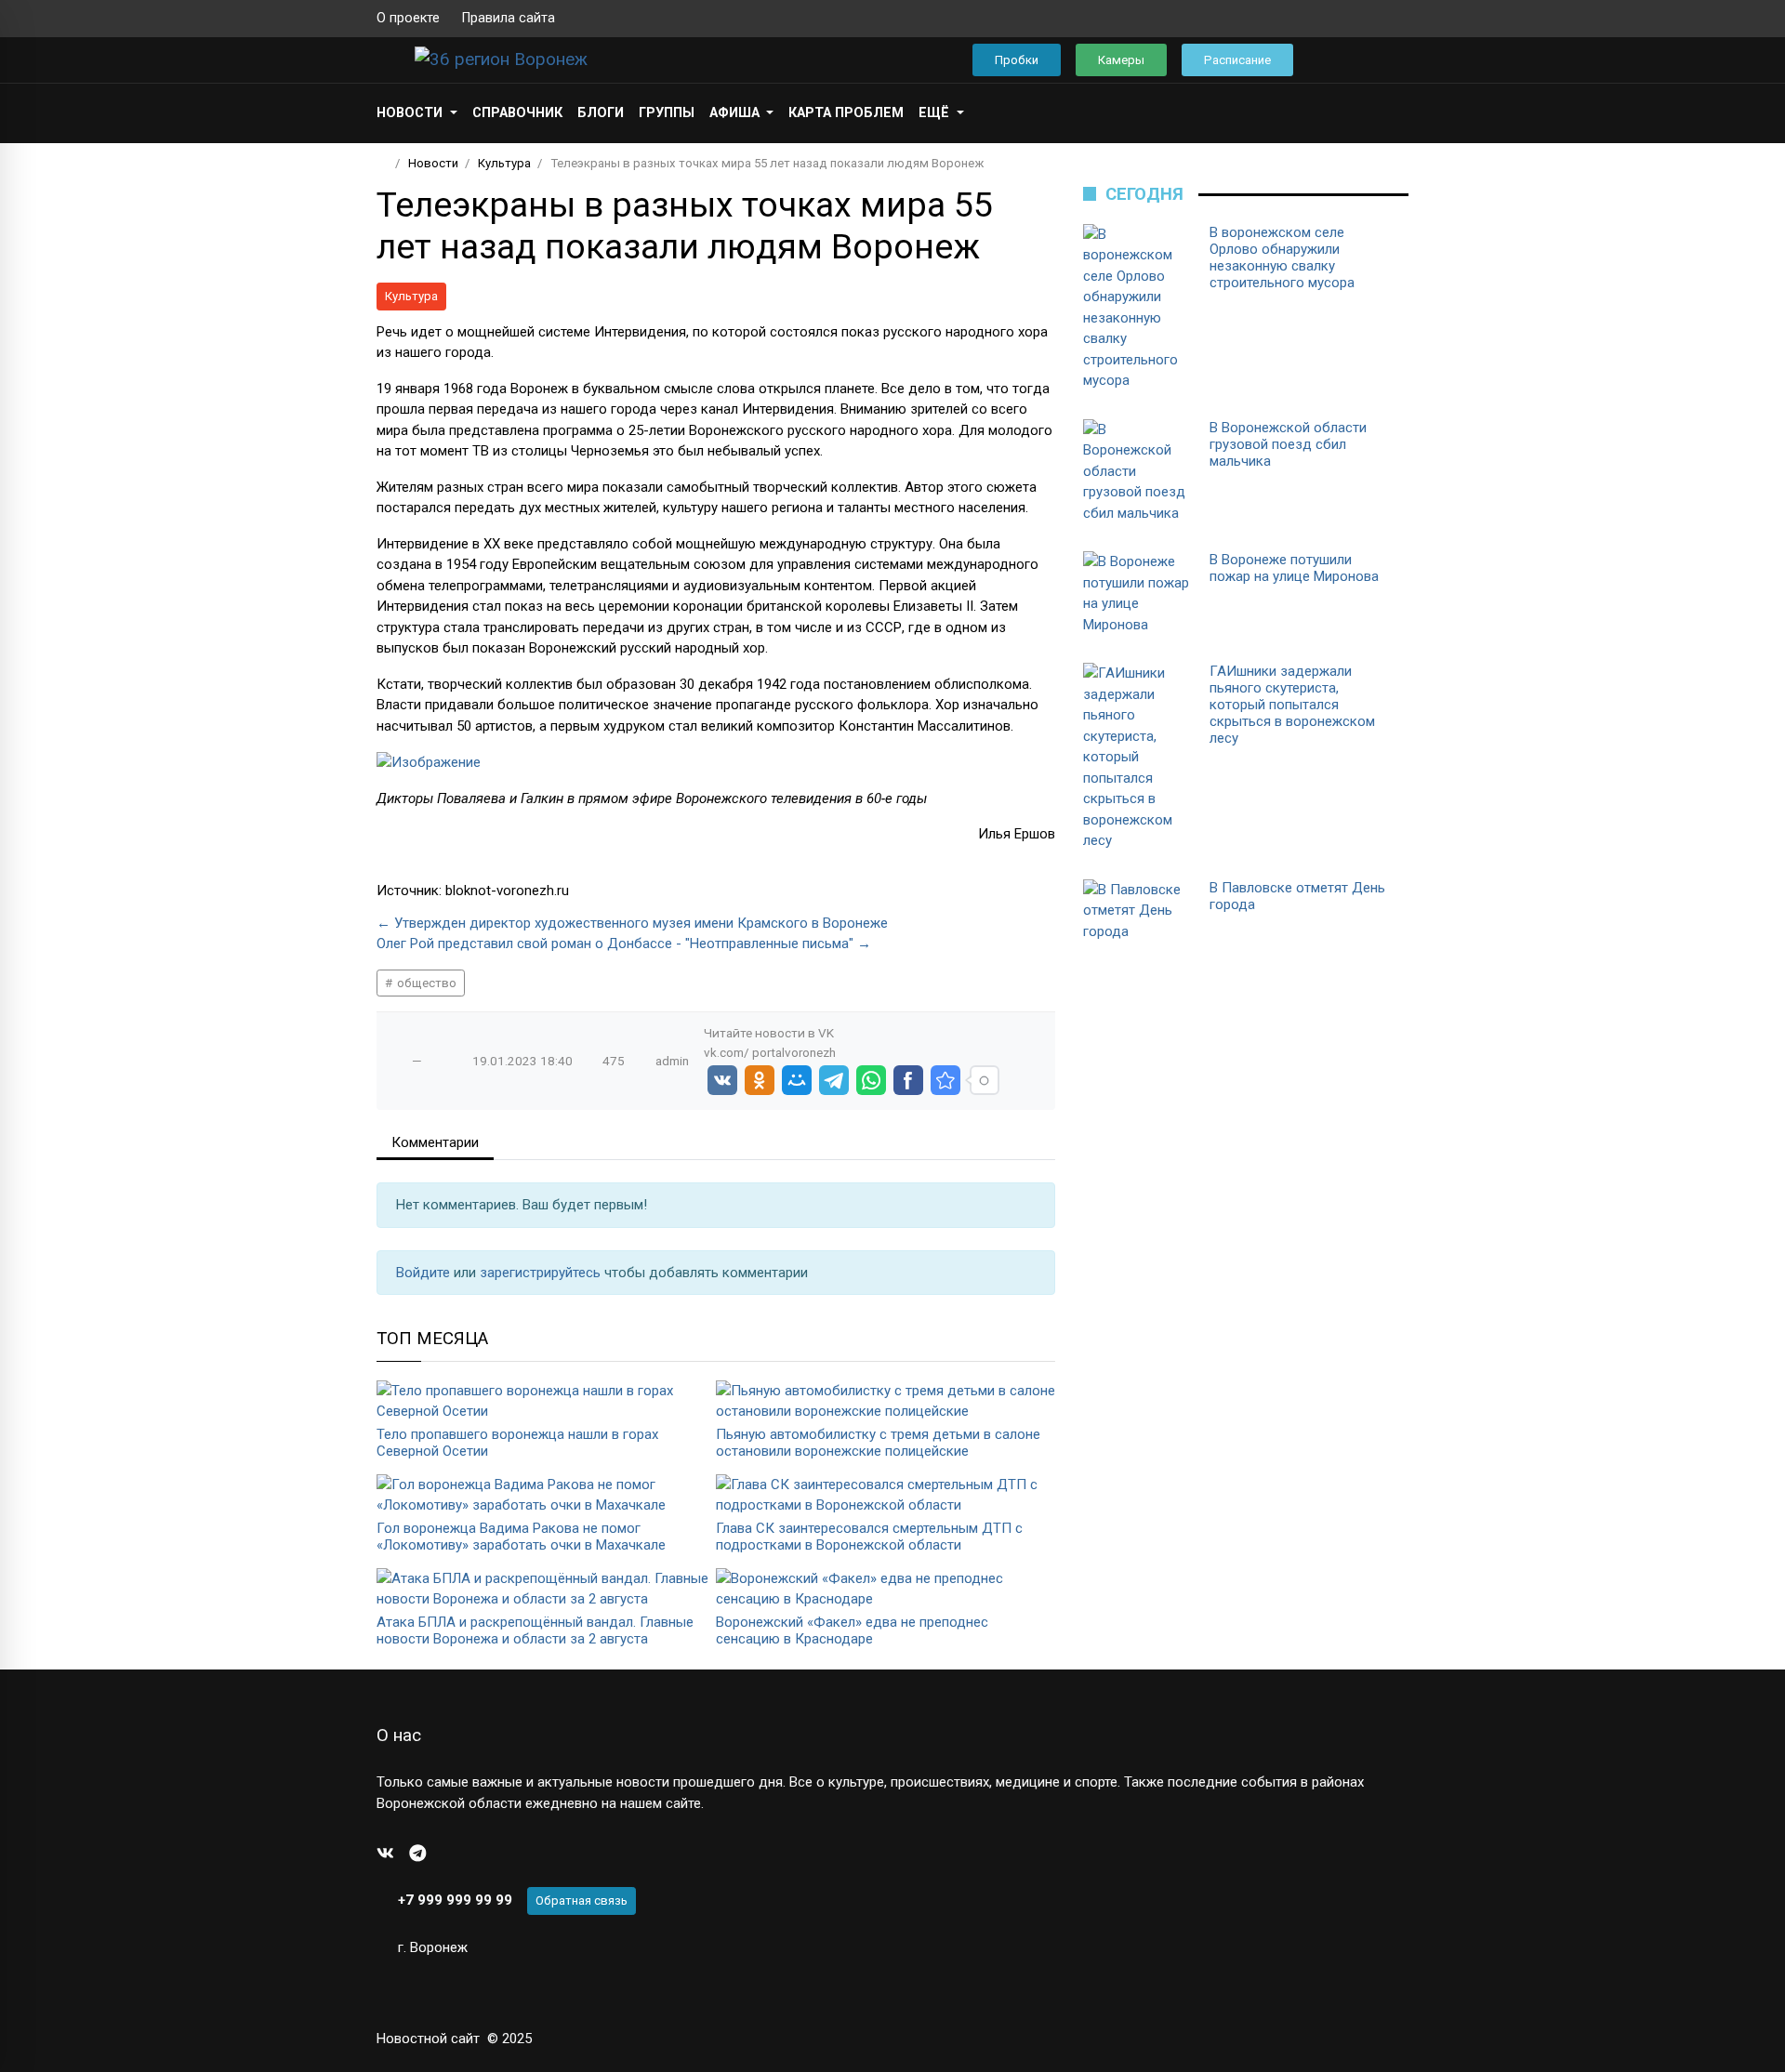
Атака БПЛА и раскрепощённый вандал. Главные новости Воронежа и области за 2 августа (535, 1630)
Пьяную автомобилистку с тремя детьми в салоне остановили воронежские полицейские (878, 1443)
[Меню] (386, 59)
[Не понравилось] (436, 1061)
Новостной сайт (428, 2039)
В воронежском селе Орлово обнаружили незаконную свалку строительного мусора (1282, 257)
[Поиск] (1335, 60)
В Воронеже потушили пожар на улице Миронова (1294, 568)
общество (425, 983)
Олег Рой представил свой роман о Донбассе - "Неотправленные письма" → (624, 944)
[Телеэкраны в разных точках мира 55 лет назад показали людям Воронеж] (945, 1080)
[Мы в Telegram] (1371, 19)
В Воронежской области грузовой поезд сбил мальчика (1288, 444)
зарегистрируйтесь (542, 1273)
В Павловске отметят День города (1297, 896)
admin (672, 1061)
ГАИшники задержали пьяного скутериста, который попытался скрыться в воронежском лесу (1292, 705)
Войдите (425, 1273)
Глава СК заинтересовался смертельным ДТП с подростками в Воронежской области (869, 1537)
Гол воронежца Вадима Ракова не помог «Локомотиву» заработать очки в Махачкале (521, 1537)
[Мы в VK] (1342, 19)
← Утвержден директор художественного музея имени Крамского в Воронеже (632, 923)
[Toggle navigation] (1388, 60)
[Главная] (383, 163)
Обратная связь (582, 1900)
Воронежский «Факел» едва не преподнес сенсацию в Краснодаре (852, 1630)
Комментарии (435, 1142)
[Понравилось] (398, 1061)
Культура (411, 296)
